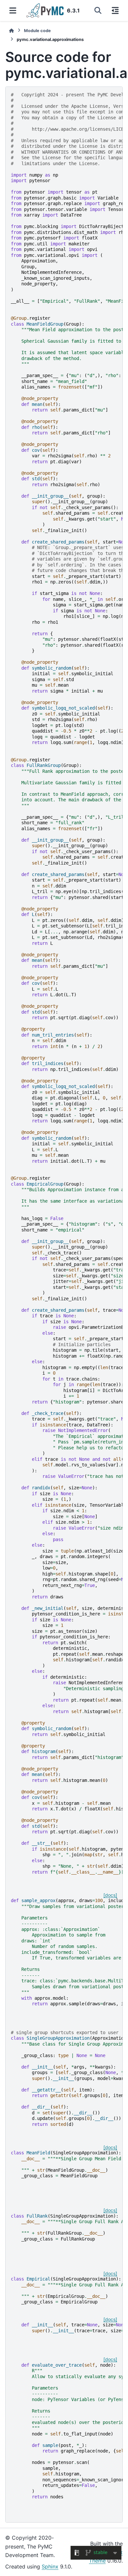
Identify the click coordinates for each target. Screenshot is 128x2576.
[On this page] (115, 10)
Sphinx (50, 2566)
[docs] (110, 1895)
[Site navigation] (13, 10)
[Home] (11, 31)
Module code (37, 31)
